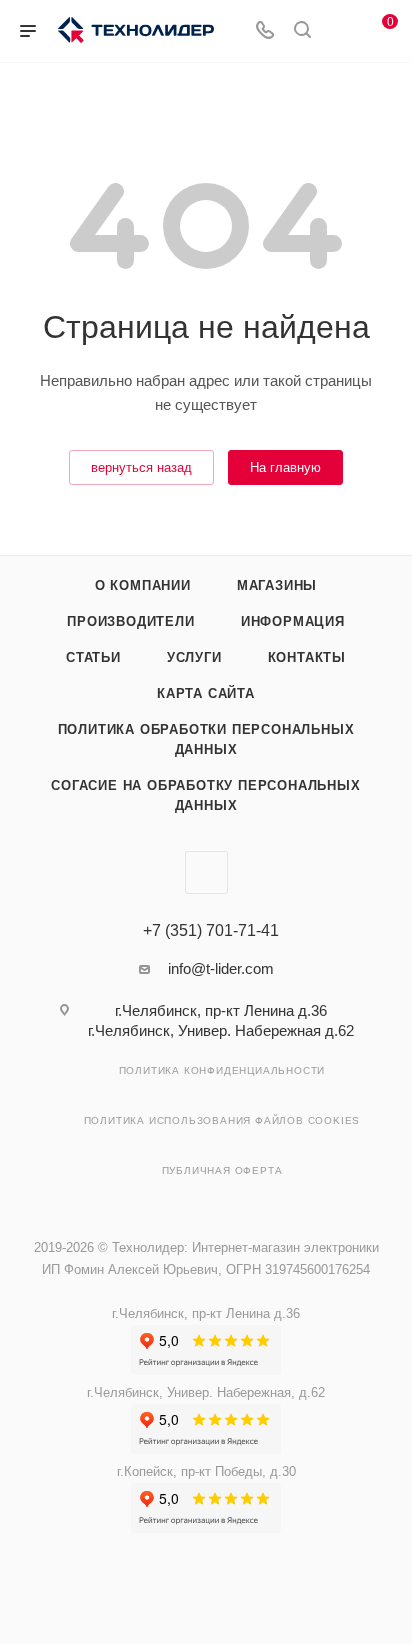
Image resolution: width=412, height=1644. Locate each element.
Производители (130, 621)
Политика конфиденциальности (222, 1070)
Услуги (194, 657)
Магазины (277, 585)
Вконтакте (206, 872)
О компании (143, 585)
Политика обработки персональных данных (206, 739)
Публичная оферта (222, 1170)
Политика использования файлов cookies (222, 1120)
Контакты (307, 657)
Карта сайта (206, 693)
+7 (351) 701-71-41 (211, 931)
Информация (293, 621)
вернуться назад (141, 467)
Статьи (93, 657)
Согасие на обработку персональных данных (205, 795)
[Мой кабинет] (340, 31)
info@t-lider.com (221, 968)
